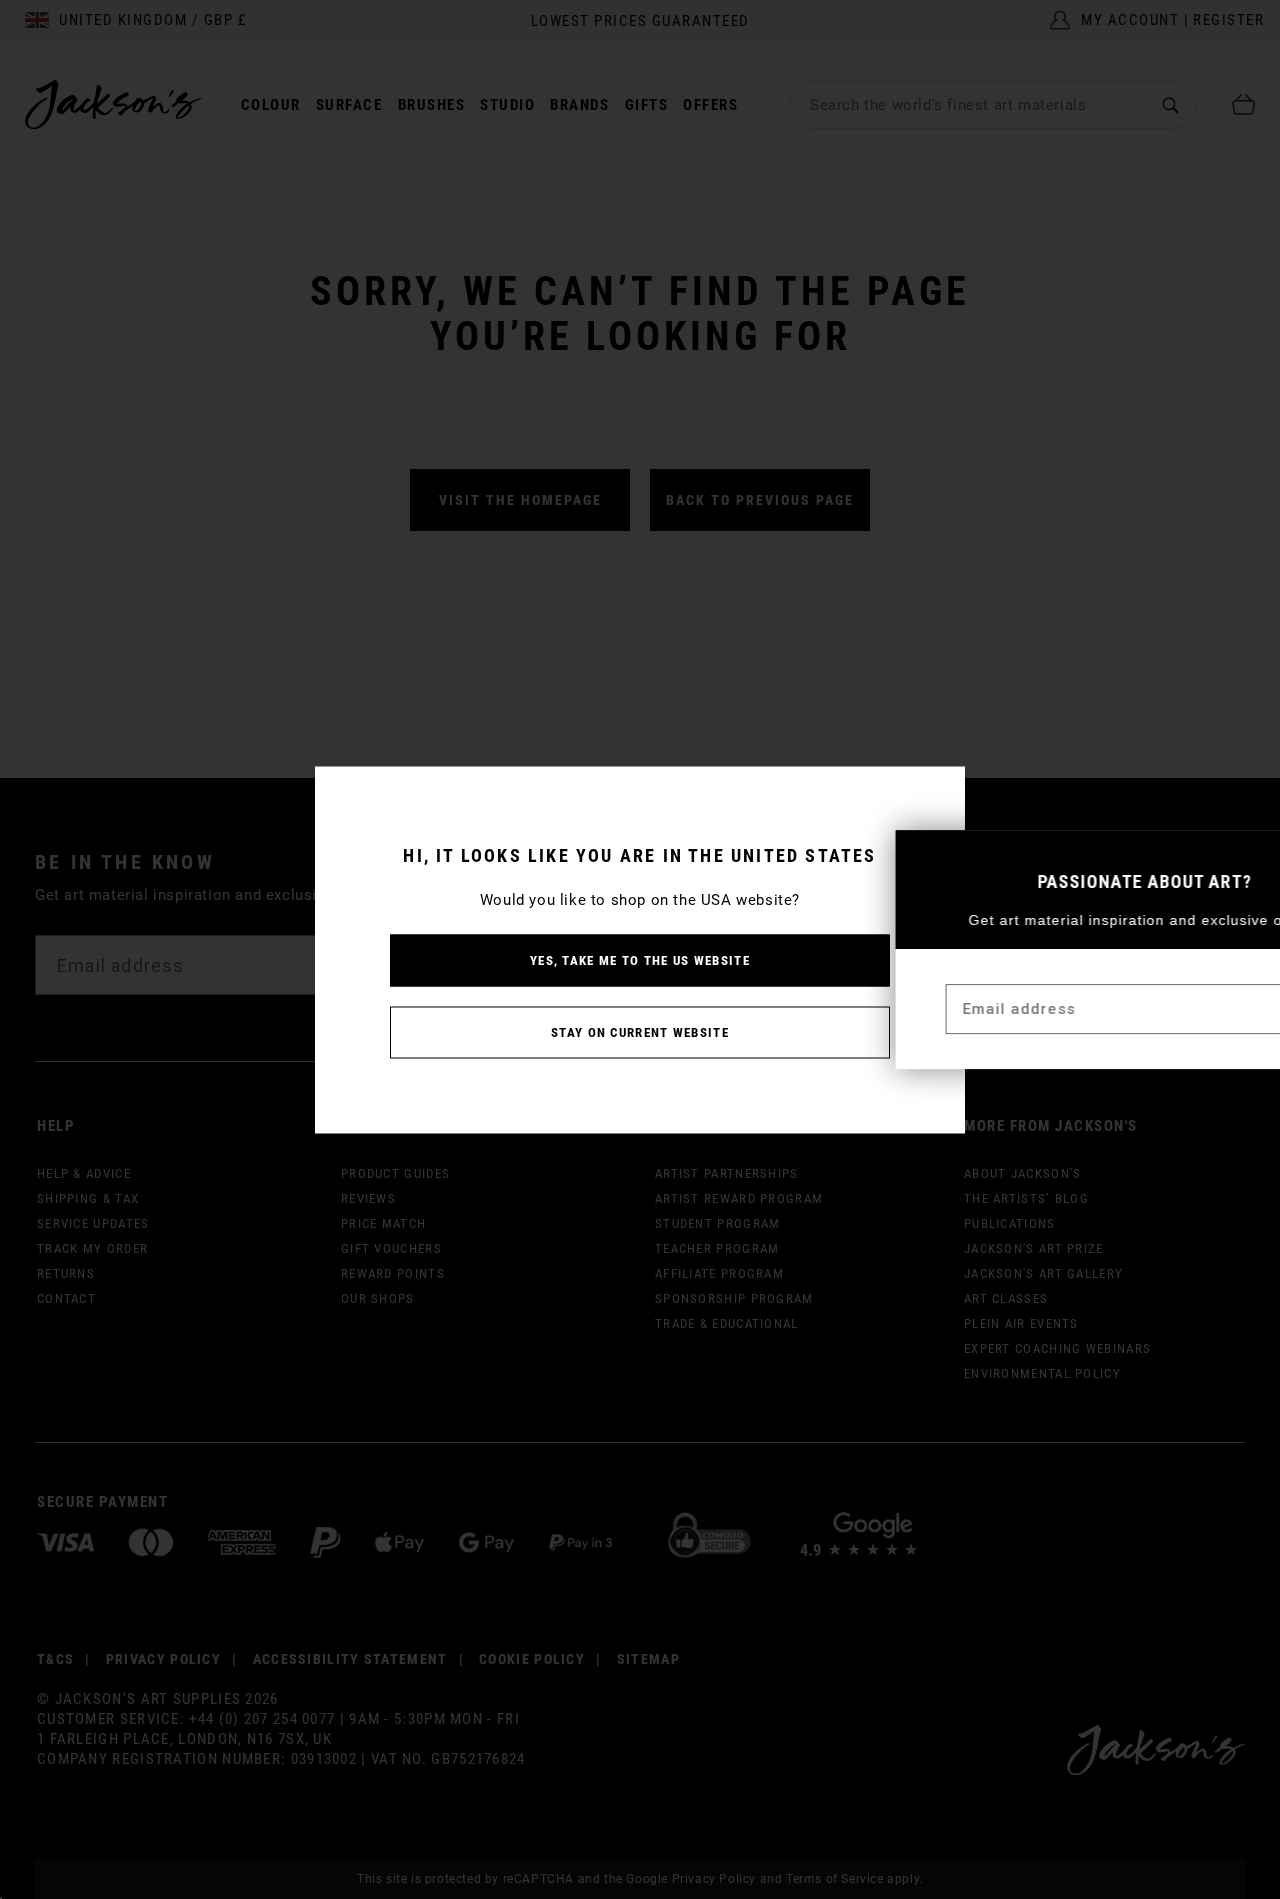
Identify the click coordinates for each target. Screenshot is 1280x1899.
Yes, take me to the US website (640, 959)
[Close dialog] (1255, 855)
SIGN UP (1216, 1009)
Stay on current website (640, 1031)
